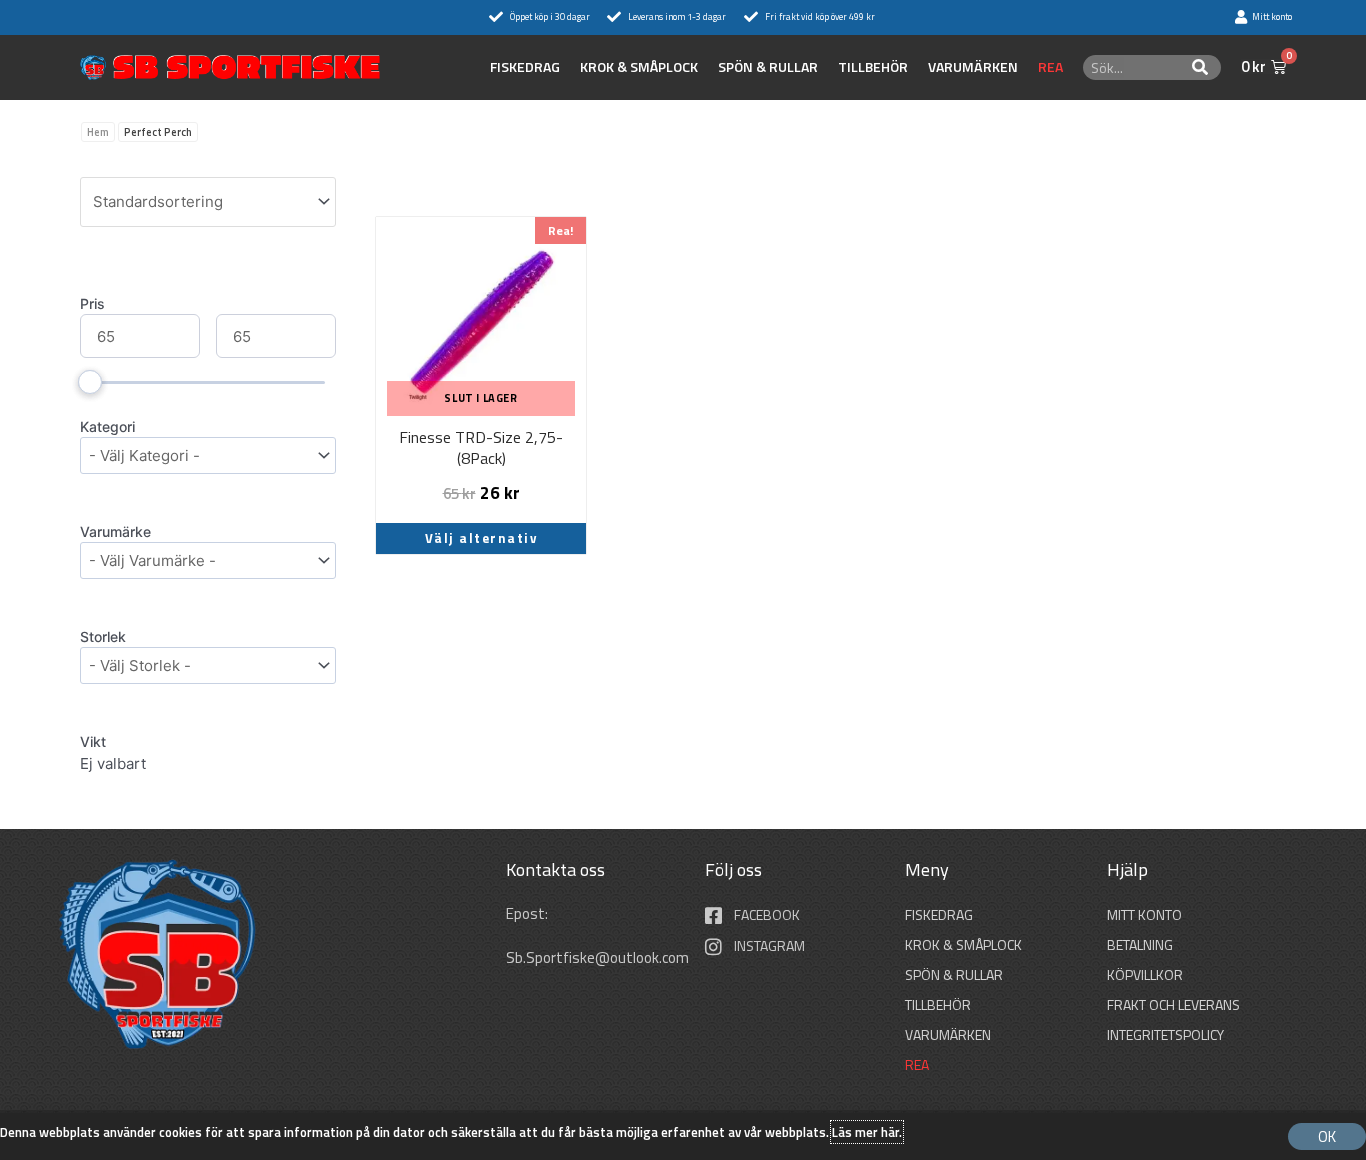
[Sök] (1200, 67)
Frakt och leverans (1173, 1004)
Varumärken (973, 67)
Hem (98, 132)
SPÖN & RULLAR (768, 67)
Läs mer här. (867, 1132)
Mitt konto (1144, 914)
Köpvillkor (1145, 974)
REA (1050, 67)
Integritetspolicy (1165, 1034)
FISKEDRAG (525, 67)
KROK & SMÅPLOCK (639, 67)
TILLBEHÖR (873, 67)
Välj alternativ (481, 538)
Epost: (528, 913)
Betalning (1140, 944)
